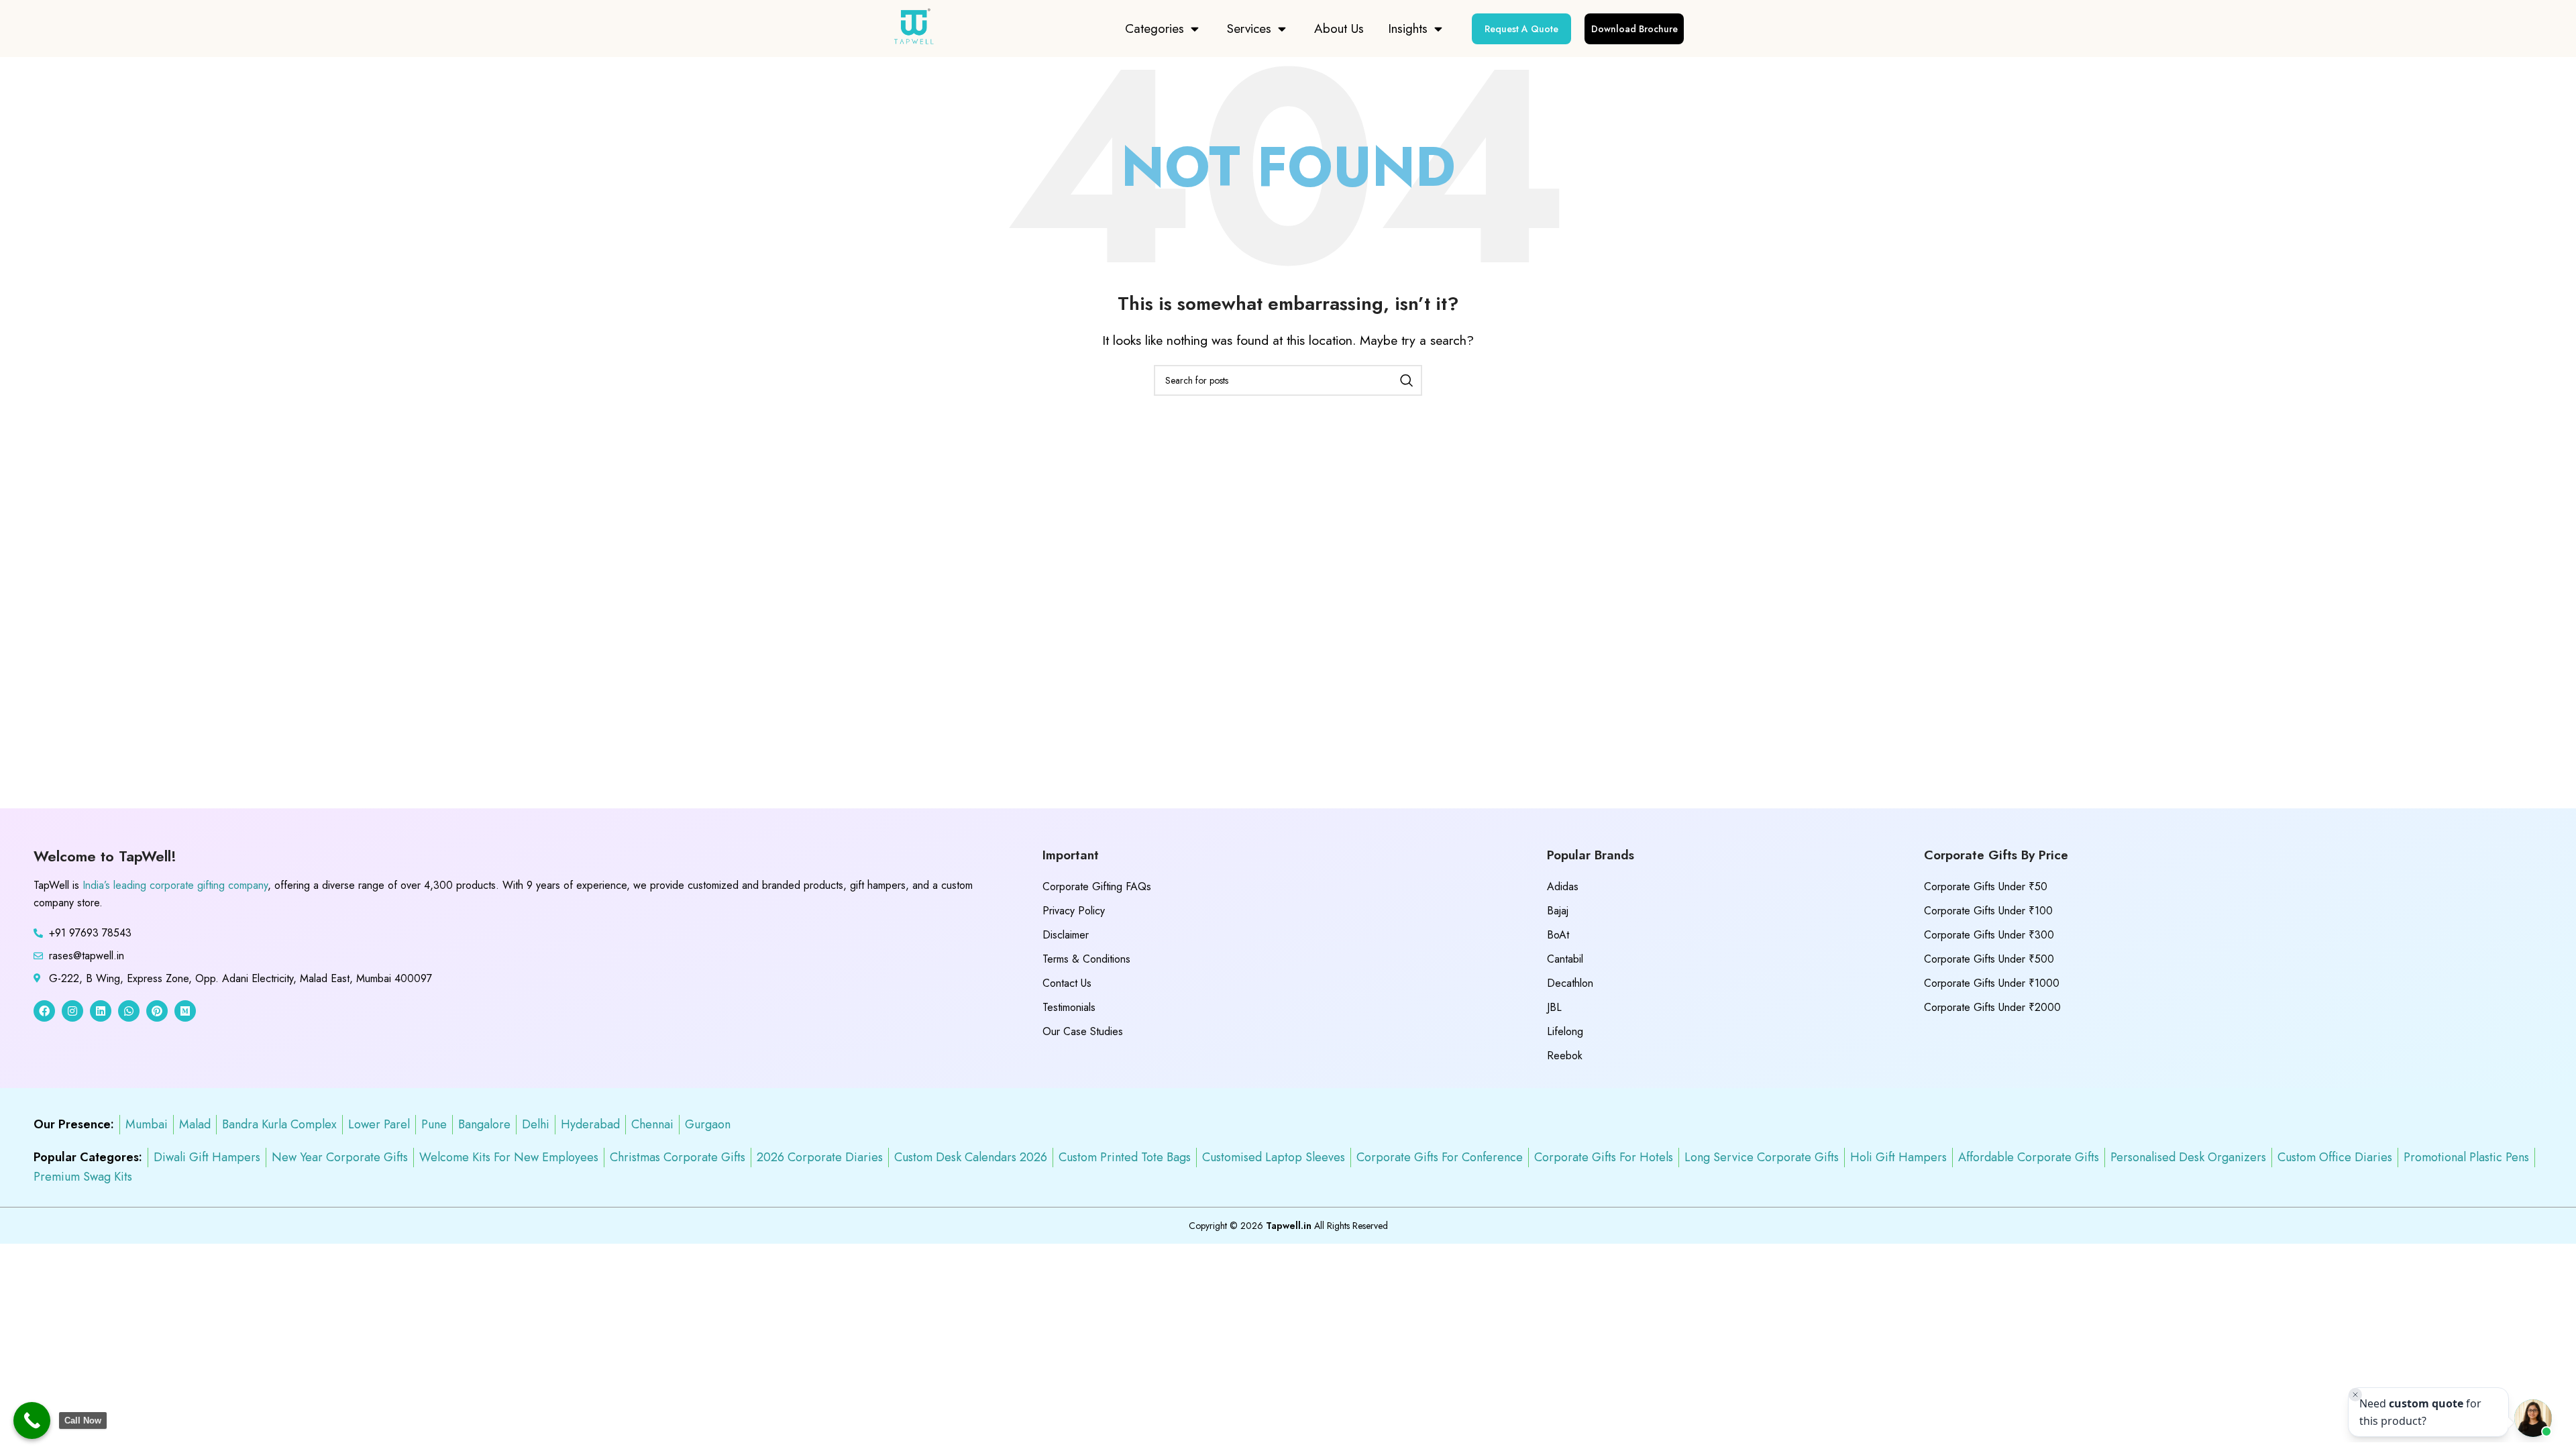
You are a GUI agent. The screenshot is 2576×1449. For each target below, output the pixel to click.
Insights (1408, 29)
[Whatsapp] (129, 1011)
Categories (1155, 29)
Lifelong (1565, 1031)
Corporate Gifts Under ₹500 (1989, 959)
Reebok (1565, 1056)
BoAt (1558, 935)
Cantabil (1565, 959)
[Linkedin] (101, 1011)
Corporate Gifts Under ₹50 (1986, 887)
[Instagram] (72, 1011)
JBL (1554, 1007)
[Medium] (185, 1011)
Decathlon (1570, 983)
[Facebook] (44, 1011)
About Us (1339, 29)
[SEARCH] (1407, 380)
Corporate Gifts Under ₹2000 (1992, 1007)
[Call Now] (32, 1420)
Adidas (1563, 887)
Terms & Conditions (1086, 959)
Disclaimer (1066, 935)
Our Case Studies (1083, 1031)
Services (1249, 29)
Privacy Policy (1074, 911)
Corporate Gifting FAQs (1097, 887)
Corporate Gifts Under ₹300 (1989, 935)
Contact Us (1067, 983)
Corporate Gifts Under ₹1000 (1992, 983)
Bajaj (1558, 911)
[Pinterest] (157, 1011)
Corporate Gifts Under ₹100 (1988, 911)
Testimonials (1069, 1007)
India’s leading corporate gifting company (175, 885)
